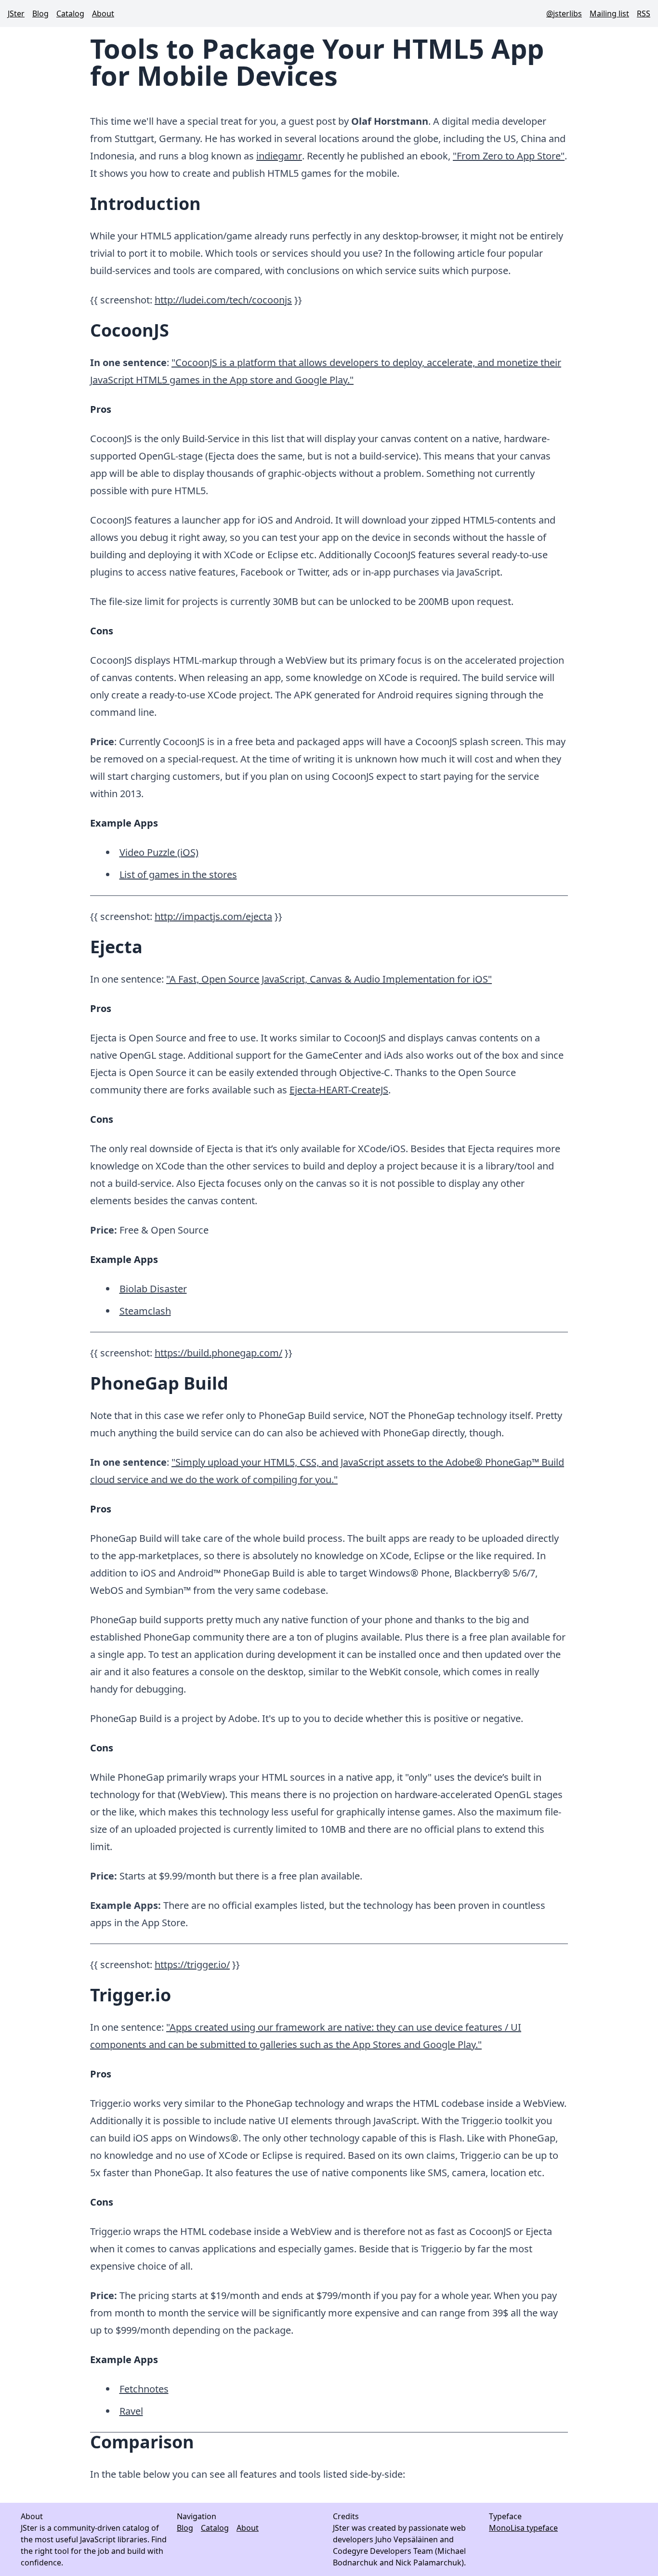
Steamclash (145, 1311)
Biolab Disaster (153, 1289)
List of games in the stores (178, 874)
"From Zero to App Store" (509, 156)
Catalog (70, 13)
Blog (40, 13)
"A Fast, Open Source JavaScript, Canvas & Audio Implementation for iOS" (329, 979)
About (103, 13)
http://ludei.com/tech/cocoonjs (223, 300)
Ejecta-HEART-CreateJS (339, 1090)
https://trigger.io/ (192, 1965)
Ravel (131, 2411)
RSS (644, 13)
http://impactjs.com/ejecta (213, 916)
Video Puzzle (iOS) (159, 852)
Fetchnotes (144, 2389)
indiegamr (279, 156)
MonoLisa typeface (523, 2528)
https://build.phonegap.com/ (218, 1353)
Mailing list (609, 13)
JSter (16, 13)
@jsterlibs (564, 13)
